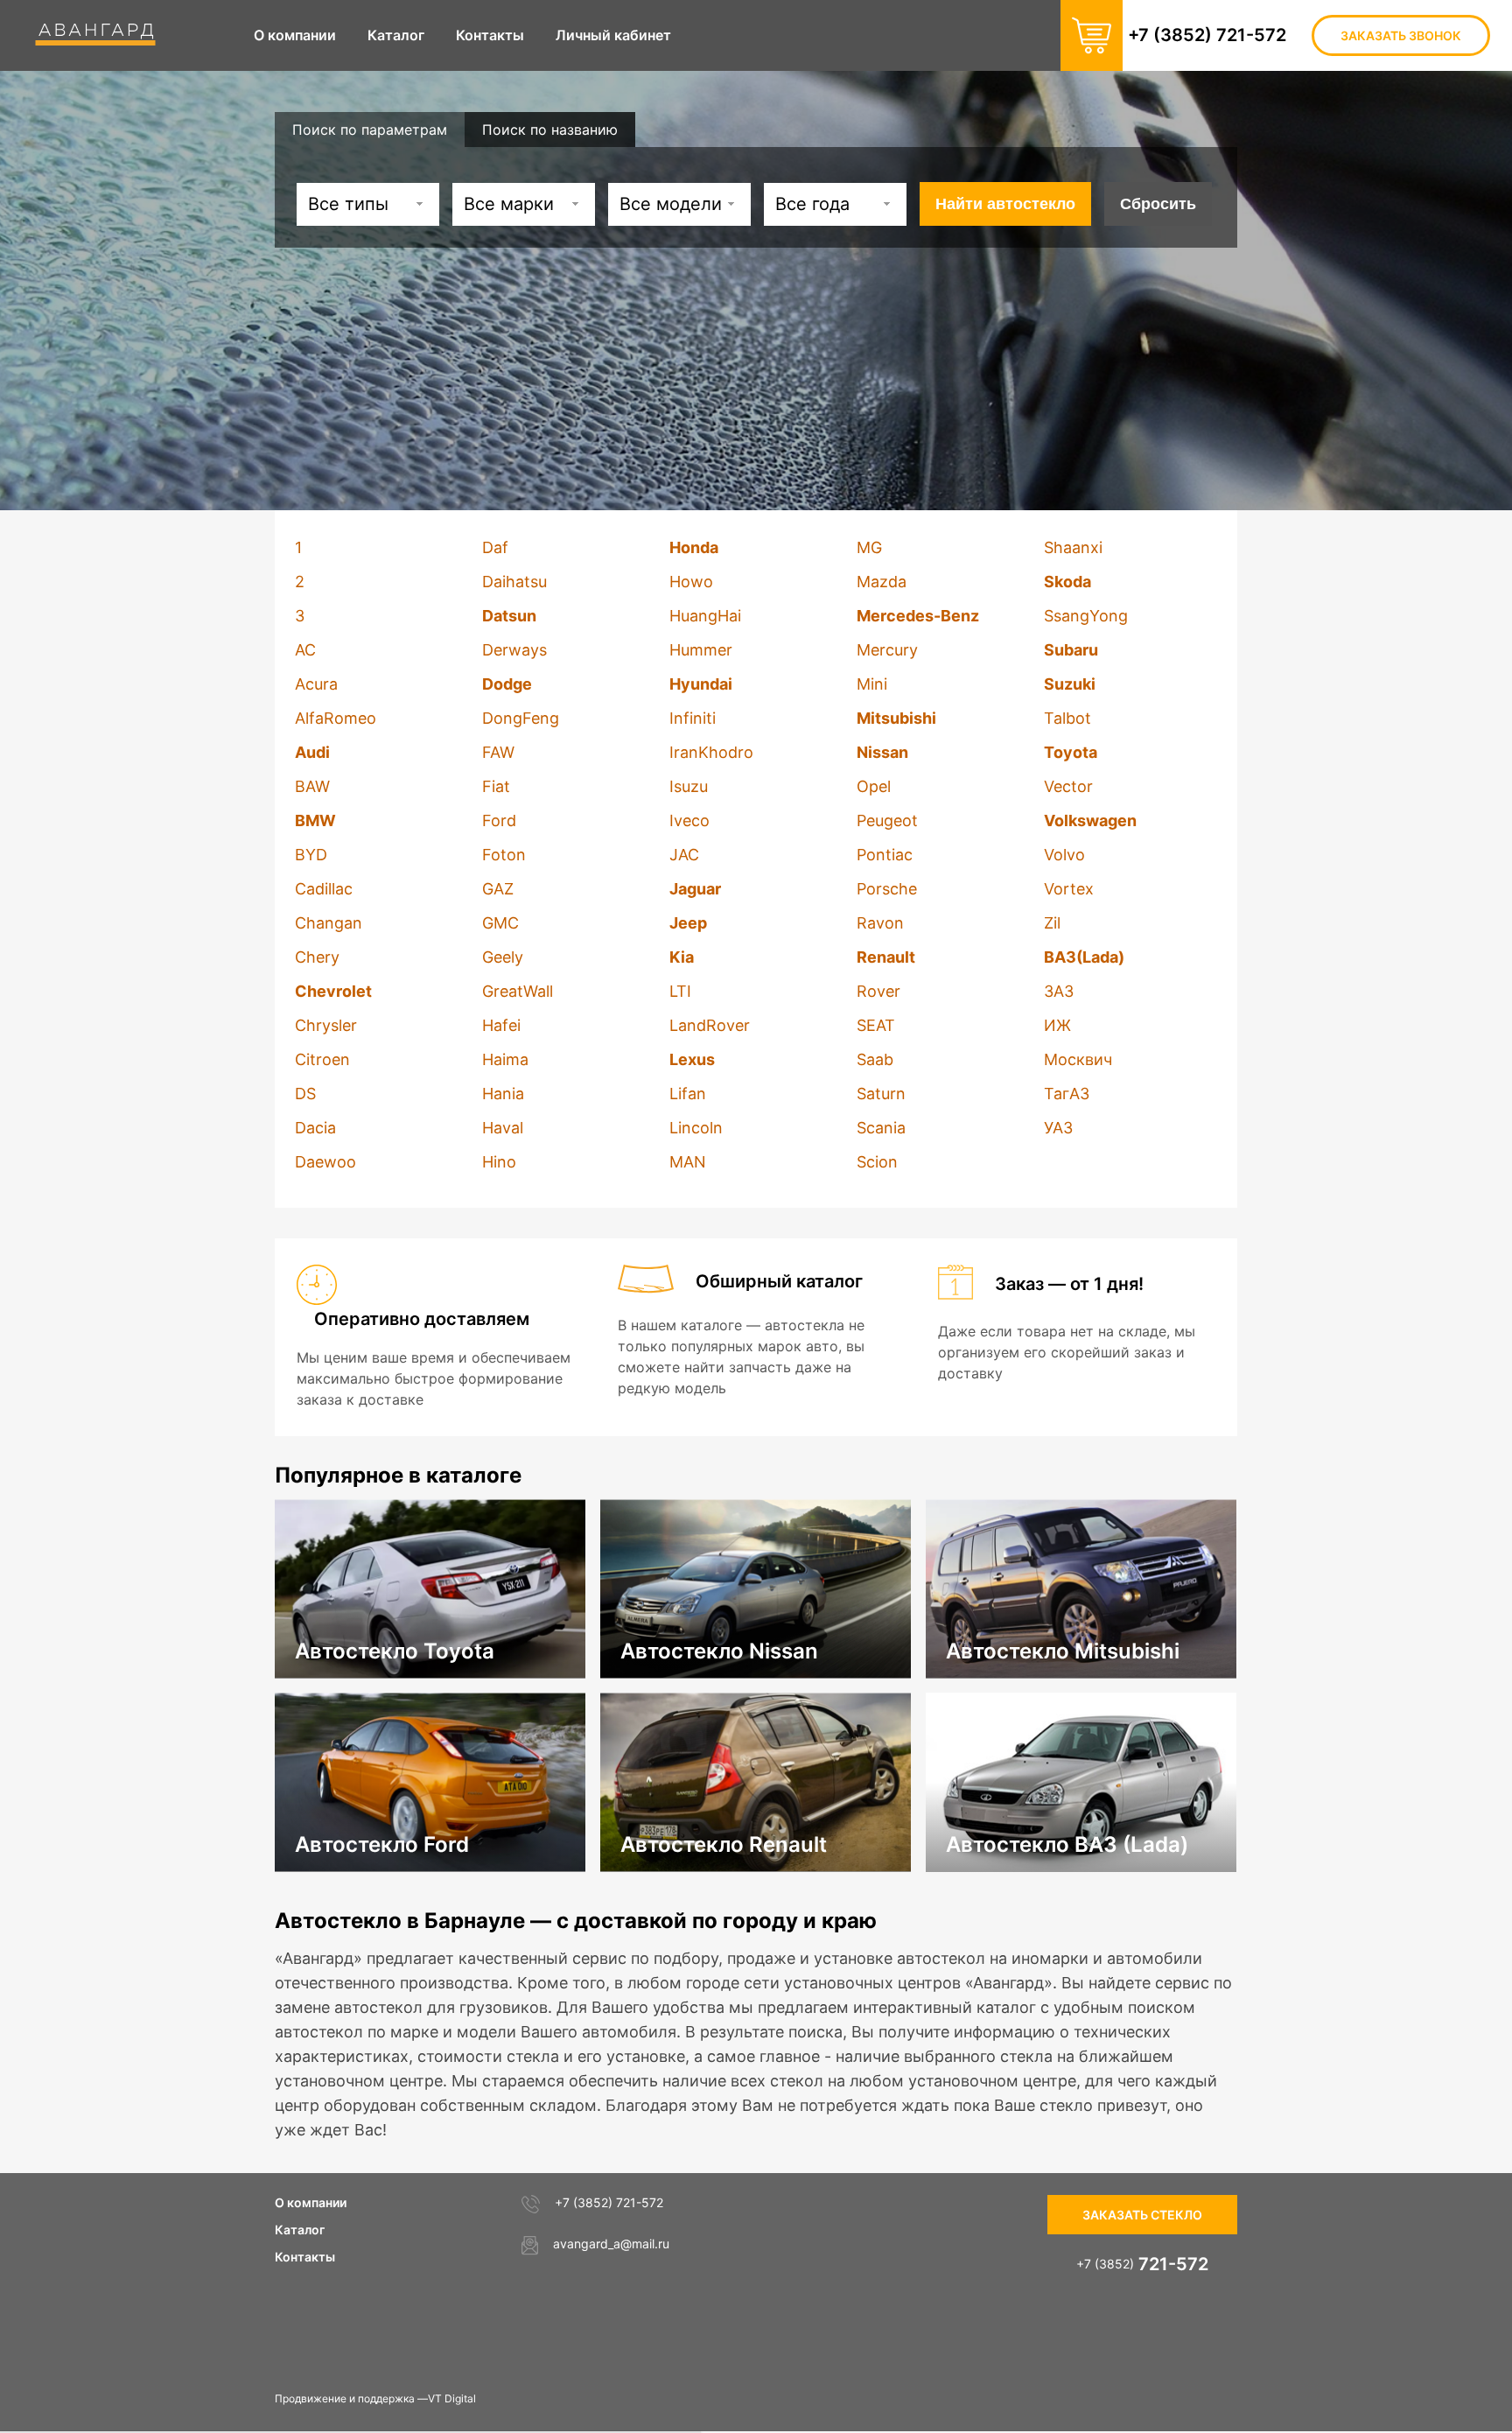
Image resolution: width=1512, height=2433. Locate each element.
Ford (499, 820)
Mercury (887, 650)
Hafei (501, 1025)
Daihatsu (514, 582)
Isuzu (689, 786)
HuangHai (705, 616)
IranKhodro (711, 752)
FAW (498, 752)
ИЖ (1057, 1025)
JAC (684, 855)
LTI (680, 991)
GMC (500, 923)
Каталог (300, 2230)
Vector (1068, 786)
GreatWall (518, 991)
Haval (503, 1128)
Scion (877, 1162)
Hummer (701, 650)
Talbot (1067, 718)
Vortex (1069, 889)
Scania (881, 1128)
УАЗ (1058, 1128)
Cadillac (324, 889)
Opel (874, 786)
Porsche (887, 889)
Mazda (882, 582)
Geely (503, 957)
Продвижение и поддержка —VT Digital (375, 2398)
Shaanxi (1073, 547)
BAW (312, 786)
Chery (317, 957)
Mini (872, 684)
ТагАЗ (1067, 1094)
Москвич (1078, 1059)
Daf (495, 547)
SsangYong (1086, 616)
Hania (503, 1094)
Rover (878, 991)
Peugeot (887, 820)
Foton (504, 855)
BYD (311, 855)
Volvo (1064, 855)
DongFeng (521, 718)
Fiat (496, 786)
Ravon (880, 923)
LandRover (710, 1025)
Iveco (689, 820)
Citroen (322, 1059)
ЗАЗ (1059, 991)
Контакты (305, 2257)
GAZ (498, 889)
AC (305, 650)
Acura (316, 684)
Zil (1052, 923)
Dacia (315, 1128)
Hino (499, 1162)
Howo (691, 582)
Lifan (688, 1094)
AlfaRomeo (336, 718)
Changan (329, 923)
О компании (311, 2202)
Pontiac (885, 855)
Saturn (881, 1094)
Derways (514, 650)
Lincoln (696, 1128)
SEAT (876, 1025)
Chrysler (326, 1025)
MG (869, 547)
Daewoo (325, 1162)
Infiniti (693, 718)
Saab (875, 1059)
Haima (505, 1059)
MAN (688, 1162)
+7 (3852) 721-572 (1207, 35)
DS (305, 1094)
